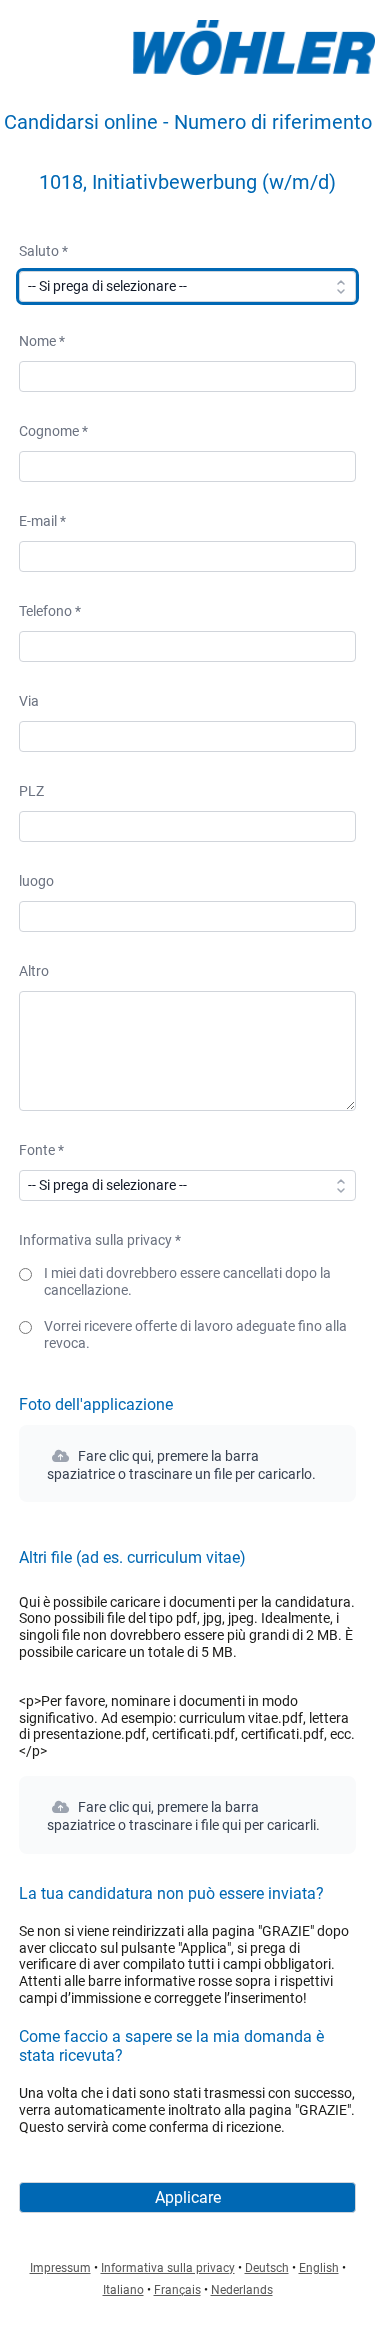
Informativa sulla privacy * (100, 1240)
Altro (34, 971)
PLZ (31, 791)
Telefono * (50, 611)
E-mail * (42, 521)
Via (29, 701)
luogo (36, 881)
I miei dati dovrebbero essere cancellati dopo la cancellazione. (187, 1281)
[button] (187, 1464)
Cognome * (53, 431)
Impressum (60, 2268)
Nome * (42, 341)
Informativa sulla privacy (168, 2268)
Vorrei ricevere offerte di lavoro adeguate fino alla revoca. (195, 1334)
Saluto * (43, 251)
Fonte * (41, 1150)
